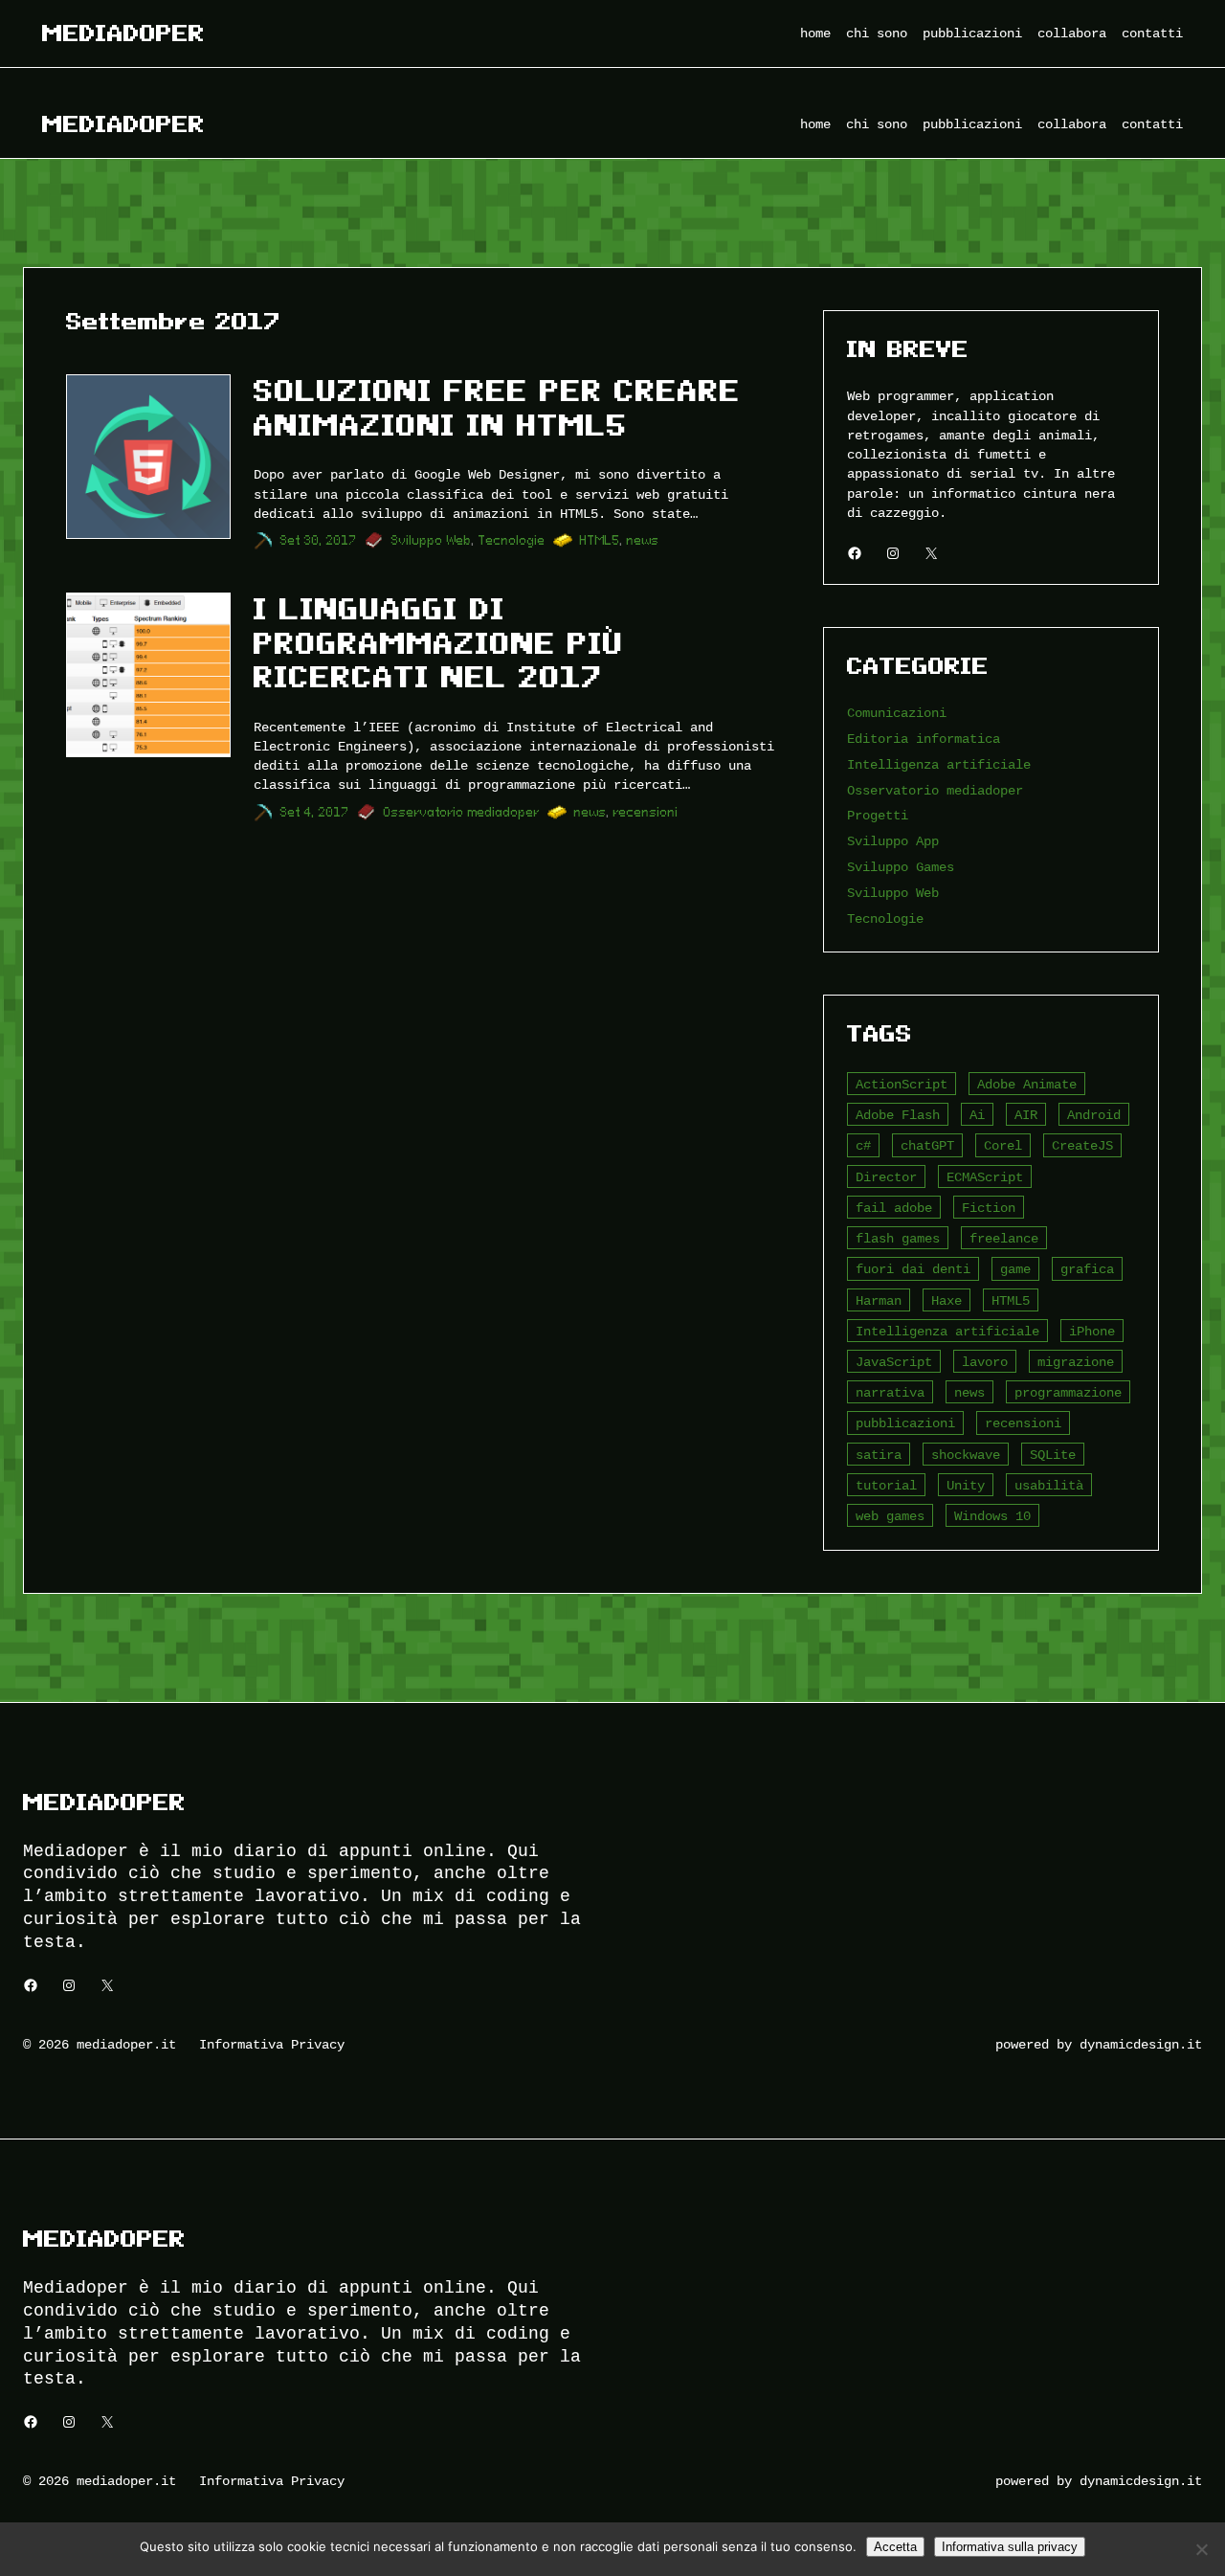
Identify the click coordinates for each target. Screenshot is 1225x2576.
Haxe (947, 1300)
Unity (966, 1485)
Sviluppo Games (901, 867)
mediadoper (123, 33)
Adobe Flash (898, 1115)
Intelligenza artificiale (939, 764)
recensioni (646, 812)
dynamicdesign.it (1141, 2044)
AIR (1026, 1115)
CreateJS (1082, 1145)
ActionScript (902, 1084)
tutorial (886, 1485)
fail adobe (894, 1208)
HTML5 (600, 540)
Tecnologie (512, 540)
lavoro (985, 1362)
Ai (977, 1115)
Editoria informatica (924, 739)
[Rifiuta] (1201, 2549)
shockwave (966, 1455)
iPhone (1092, 1331)
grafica (1087, 1269)
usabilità (1049, 1485)
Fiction (989, 1208)
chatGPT (927, 1145)
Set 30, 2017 (319, 540)
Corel (1003, 1145)
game (1015, 1269)
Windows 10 (992, 1516)
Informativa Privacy (272, 2044)
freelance (1004, 1238)
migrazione (1076, 1362)
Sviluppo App (893, 841)
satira (879, 1455)
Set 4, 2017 (315, 812)
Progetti (878, 815)
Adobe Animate (1027, 1084)
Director (886, 1177)
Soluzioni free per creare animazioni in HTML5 (497, 408)
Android (1094, 1115)
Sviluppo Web (432, 540)
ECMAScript (985, 1177)
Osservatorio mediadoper (462, 812)
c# (863, 1145)
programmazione (1068, 1392)
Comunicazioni (897, 713)
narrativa (890, 1392)
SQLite (1053, 1455)
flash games (898, 1238)
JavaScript (894, 1362)
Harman (879, 1300)
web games (890, 1516)
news (643, 540)
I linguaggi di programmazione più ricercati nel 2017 (439, 643)
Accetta (895, 2547)
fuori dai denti (913, 1269)
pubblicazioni (905, 1423)
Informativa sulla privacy (1010, 2547)
